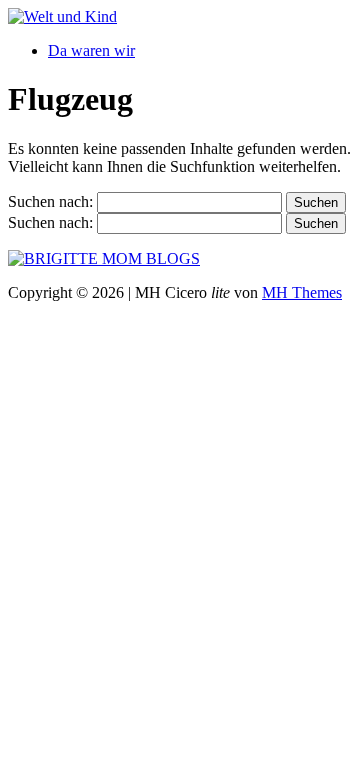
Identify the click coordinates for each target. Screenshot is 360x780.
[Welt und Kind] (62, 16)
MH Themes (302, 292)
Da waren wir (91, 50)
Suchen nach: (50, 201)
